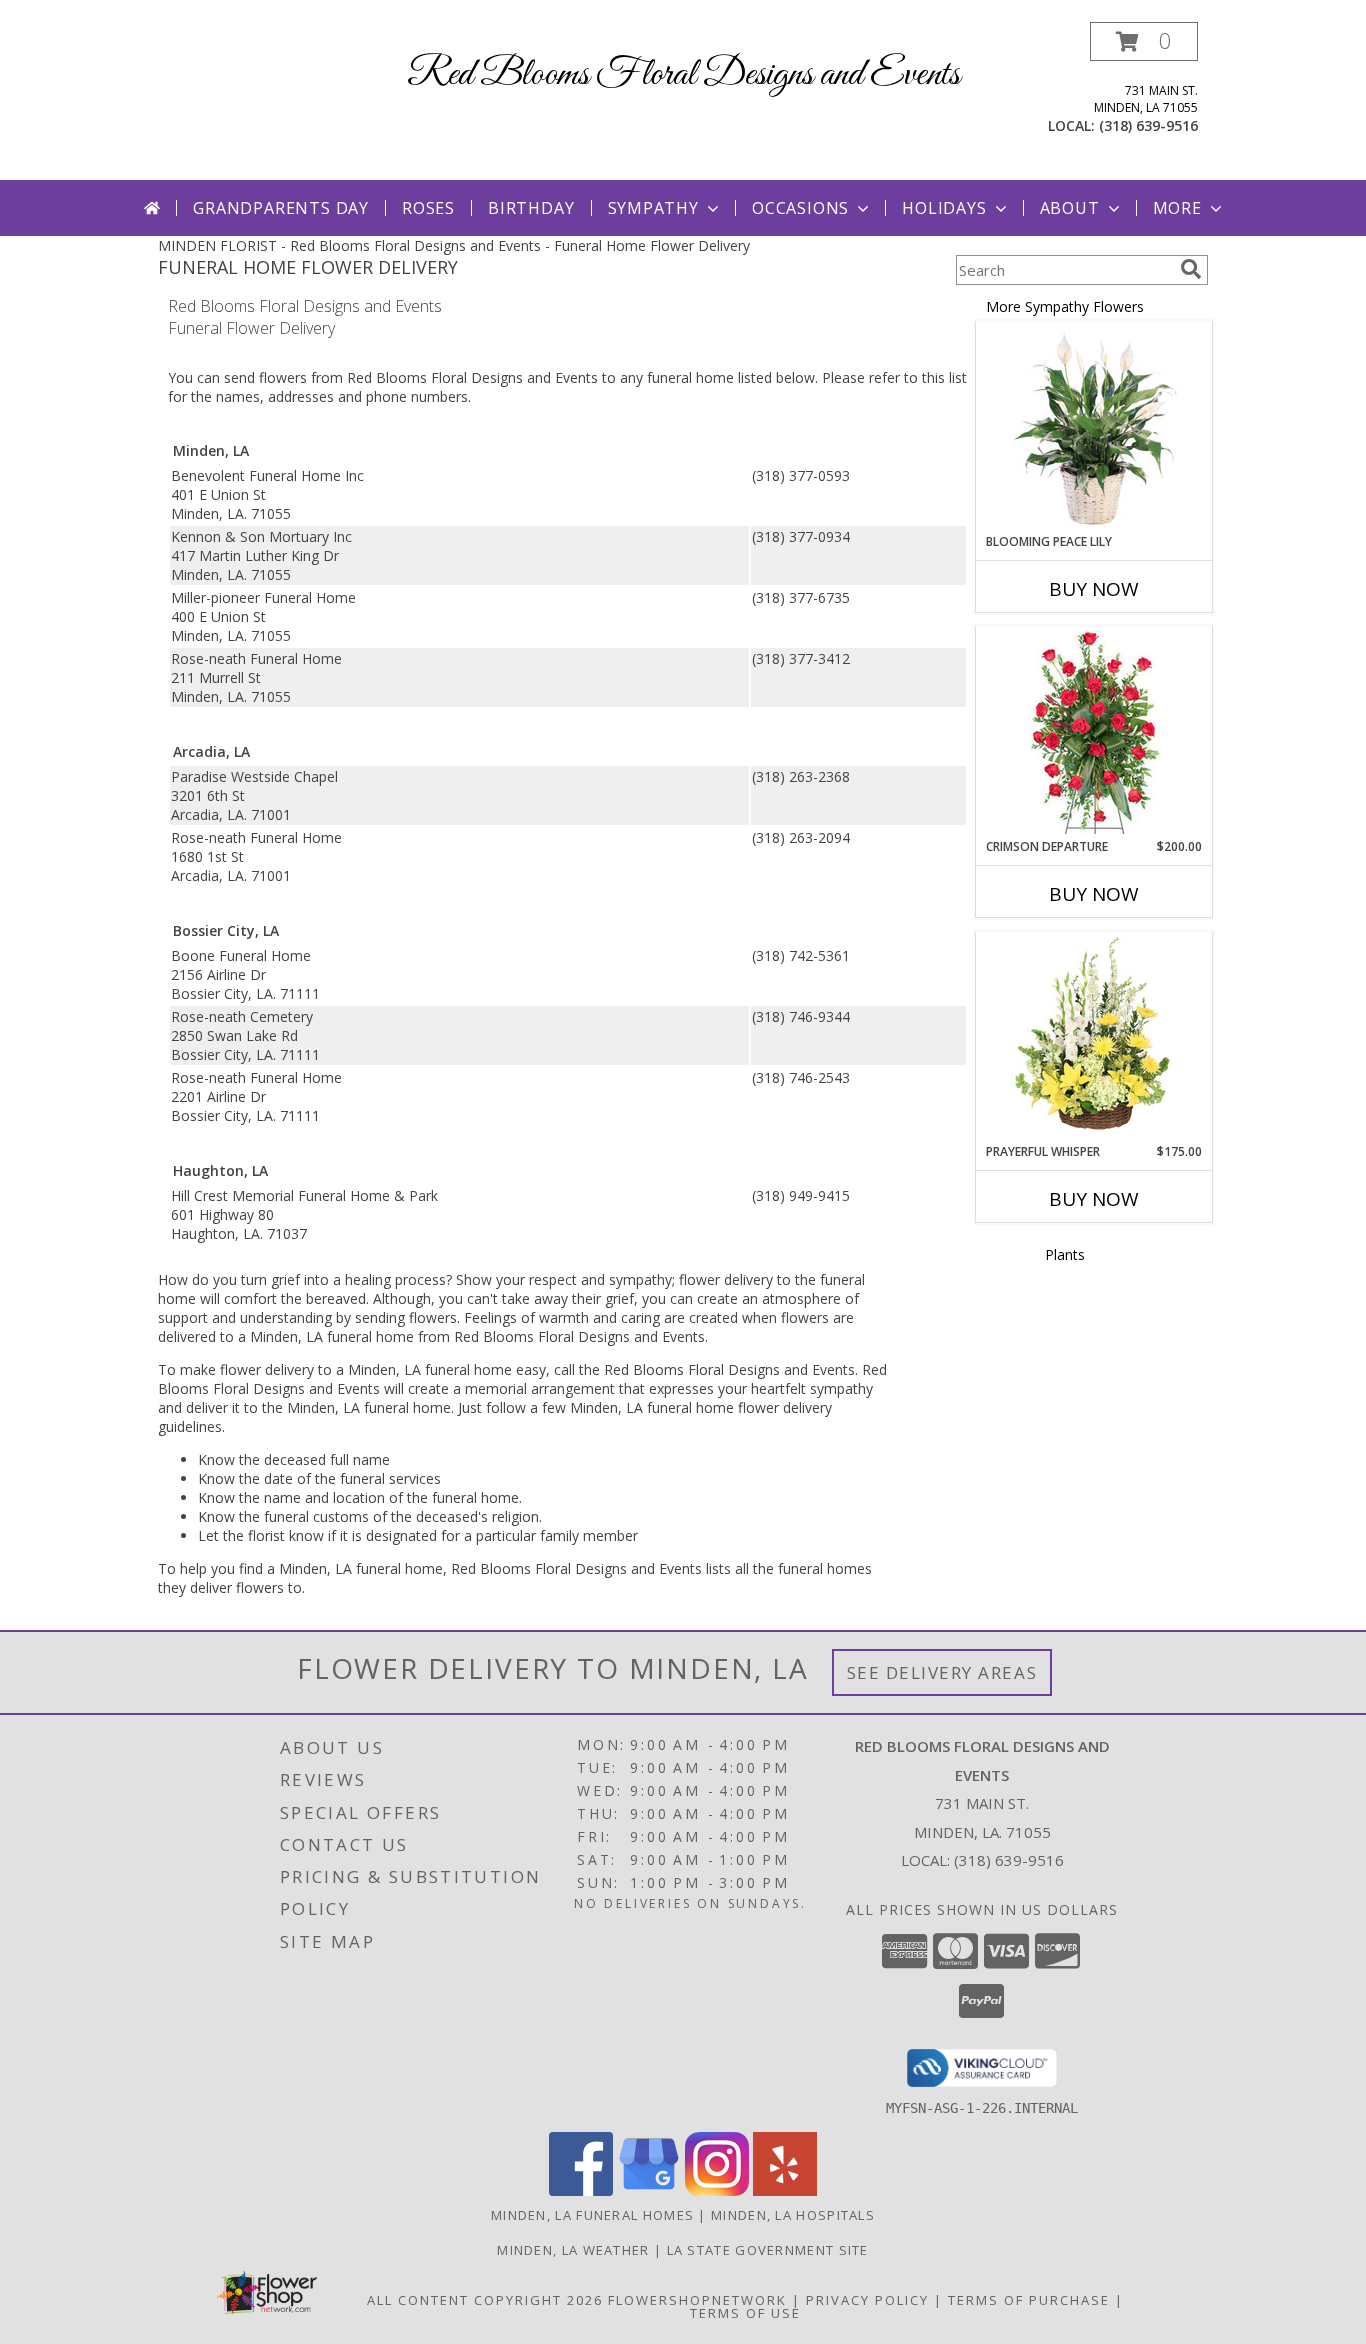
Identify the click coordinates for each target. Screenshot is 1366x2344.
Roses (428, 208)
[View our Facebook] (581, 2190)
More (1177, 208)
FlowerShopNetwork (697, 2300)
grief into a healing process (358, 1279)
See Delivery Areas (942, 1672)
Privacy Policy (867, 2300)
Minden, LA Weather (573, 2250)
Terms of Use (745, 2313)
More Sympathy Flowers (1065, 306)
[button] (1144, 41)
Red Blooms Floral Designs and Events (683, 75)
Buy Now (1094, 589)
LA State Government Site (768, 2250)
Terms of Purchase (1029, 2300)
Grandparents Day (281, 208)
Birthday (531, 208)
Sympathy (653, 208)
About (1070, 208)
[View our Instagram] (717, 2190)
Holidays (944, 208)
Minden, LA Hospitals (793, 2215)
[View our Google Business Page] (649, 2190)
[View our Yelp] (785, 2190)
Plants (1065, 1254)
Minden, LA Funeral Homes (592, 2215)
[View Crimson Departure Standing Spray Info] (1094, 732)
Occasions (800, 208)
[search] (1191, 269)
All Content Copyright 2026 (485, 2300)
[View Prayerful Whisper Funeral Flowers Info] (1094, 1038)
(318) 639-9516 (1148, 125)
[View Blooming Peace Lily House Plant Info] (1094, 428)
